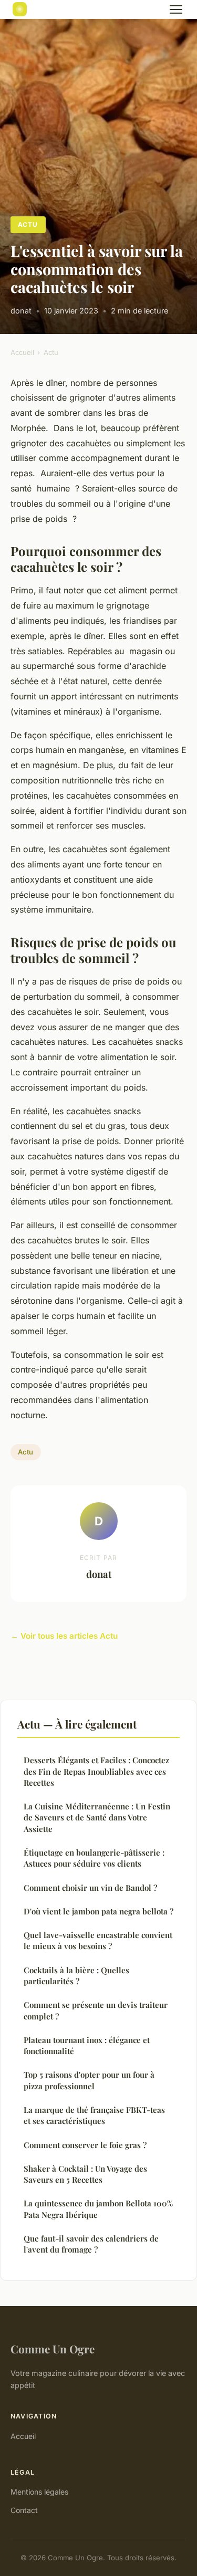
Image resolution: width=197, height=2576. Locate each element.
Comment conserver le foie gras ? (85, 2145)
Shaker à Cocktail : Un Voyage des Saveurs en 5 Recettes (85, 2174)
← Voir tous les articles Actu (64, 1636)
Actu (28, 224)
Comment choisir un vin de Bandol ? (90, 1888)
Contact (24, 2510)
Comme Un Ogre (53, 2349)
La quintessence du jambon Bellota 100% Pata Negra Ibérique (98, 2209)
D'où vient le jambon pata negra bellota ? (98, 1911)
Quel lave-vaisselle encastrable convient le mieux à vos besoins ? (98, 1940)
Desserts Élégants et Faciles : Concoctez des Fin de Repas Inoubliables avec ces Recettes (96, 1771)
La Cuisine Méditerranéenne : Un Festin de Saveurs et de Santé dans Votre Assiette (97, 1818)
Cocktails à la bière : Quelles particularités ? (76, 1976)
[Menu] (176, 9)
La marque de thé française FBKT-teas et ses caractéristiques (94, 2115)
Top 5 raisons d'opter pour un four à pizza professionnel (89, 2080)
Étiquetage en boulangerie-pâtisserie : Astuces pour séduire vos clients (94, 1858)
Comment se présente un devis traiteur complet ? (96, 2010)
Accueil (22, 352)
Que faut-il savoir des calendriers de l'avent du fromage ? (91, 2244)
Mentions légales (39, 2492)
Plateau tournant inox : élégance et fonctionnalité (87, 2045)
